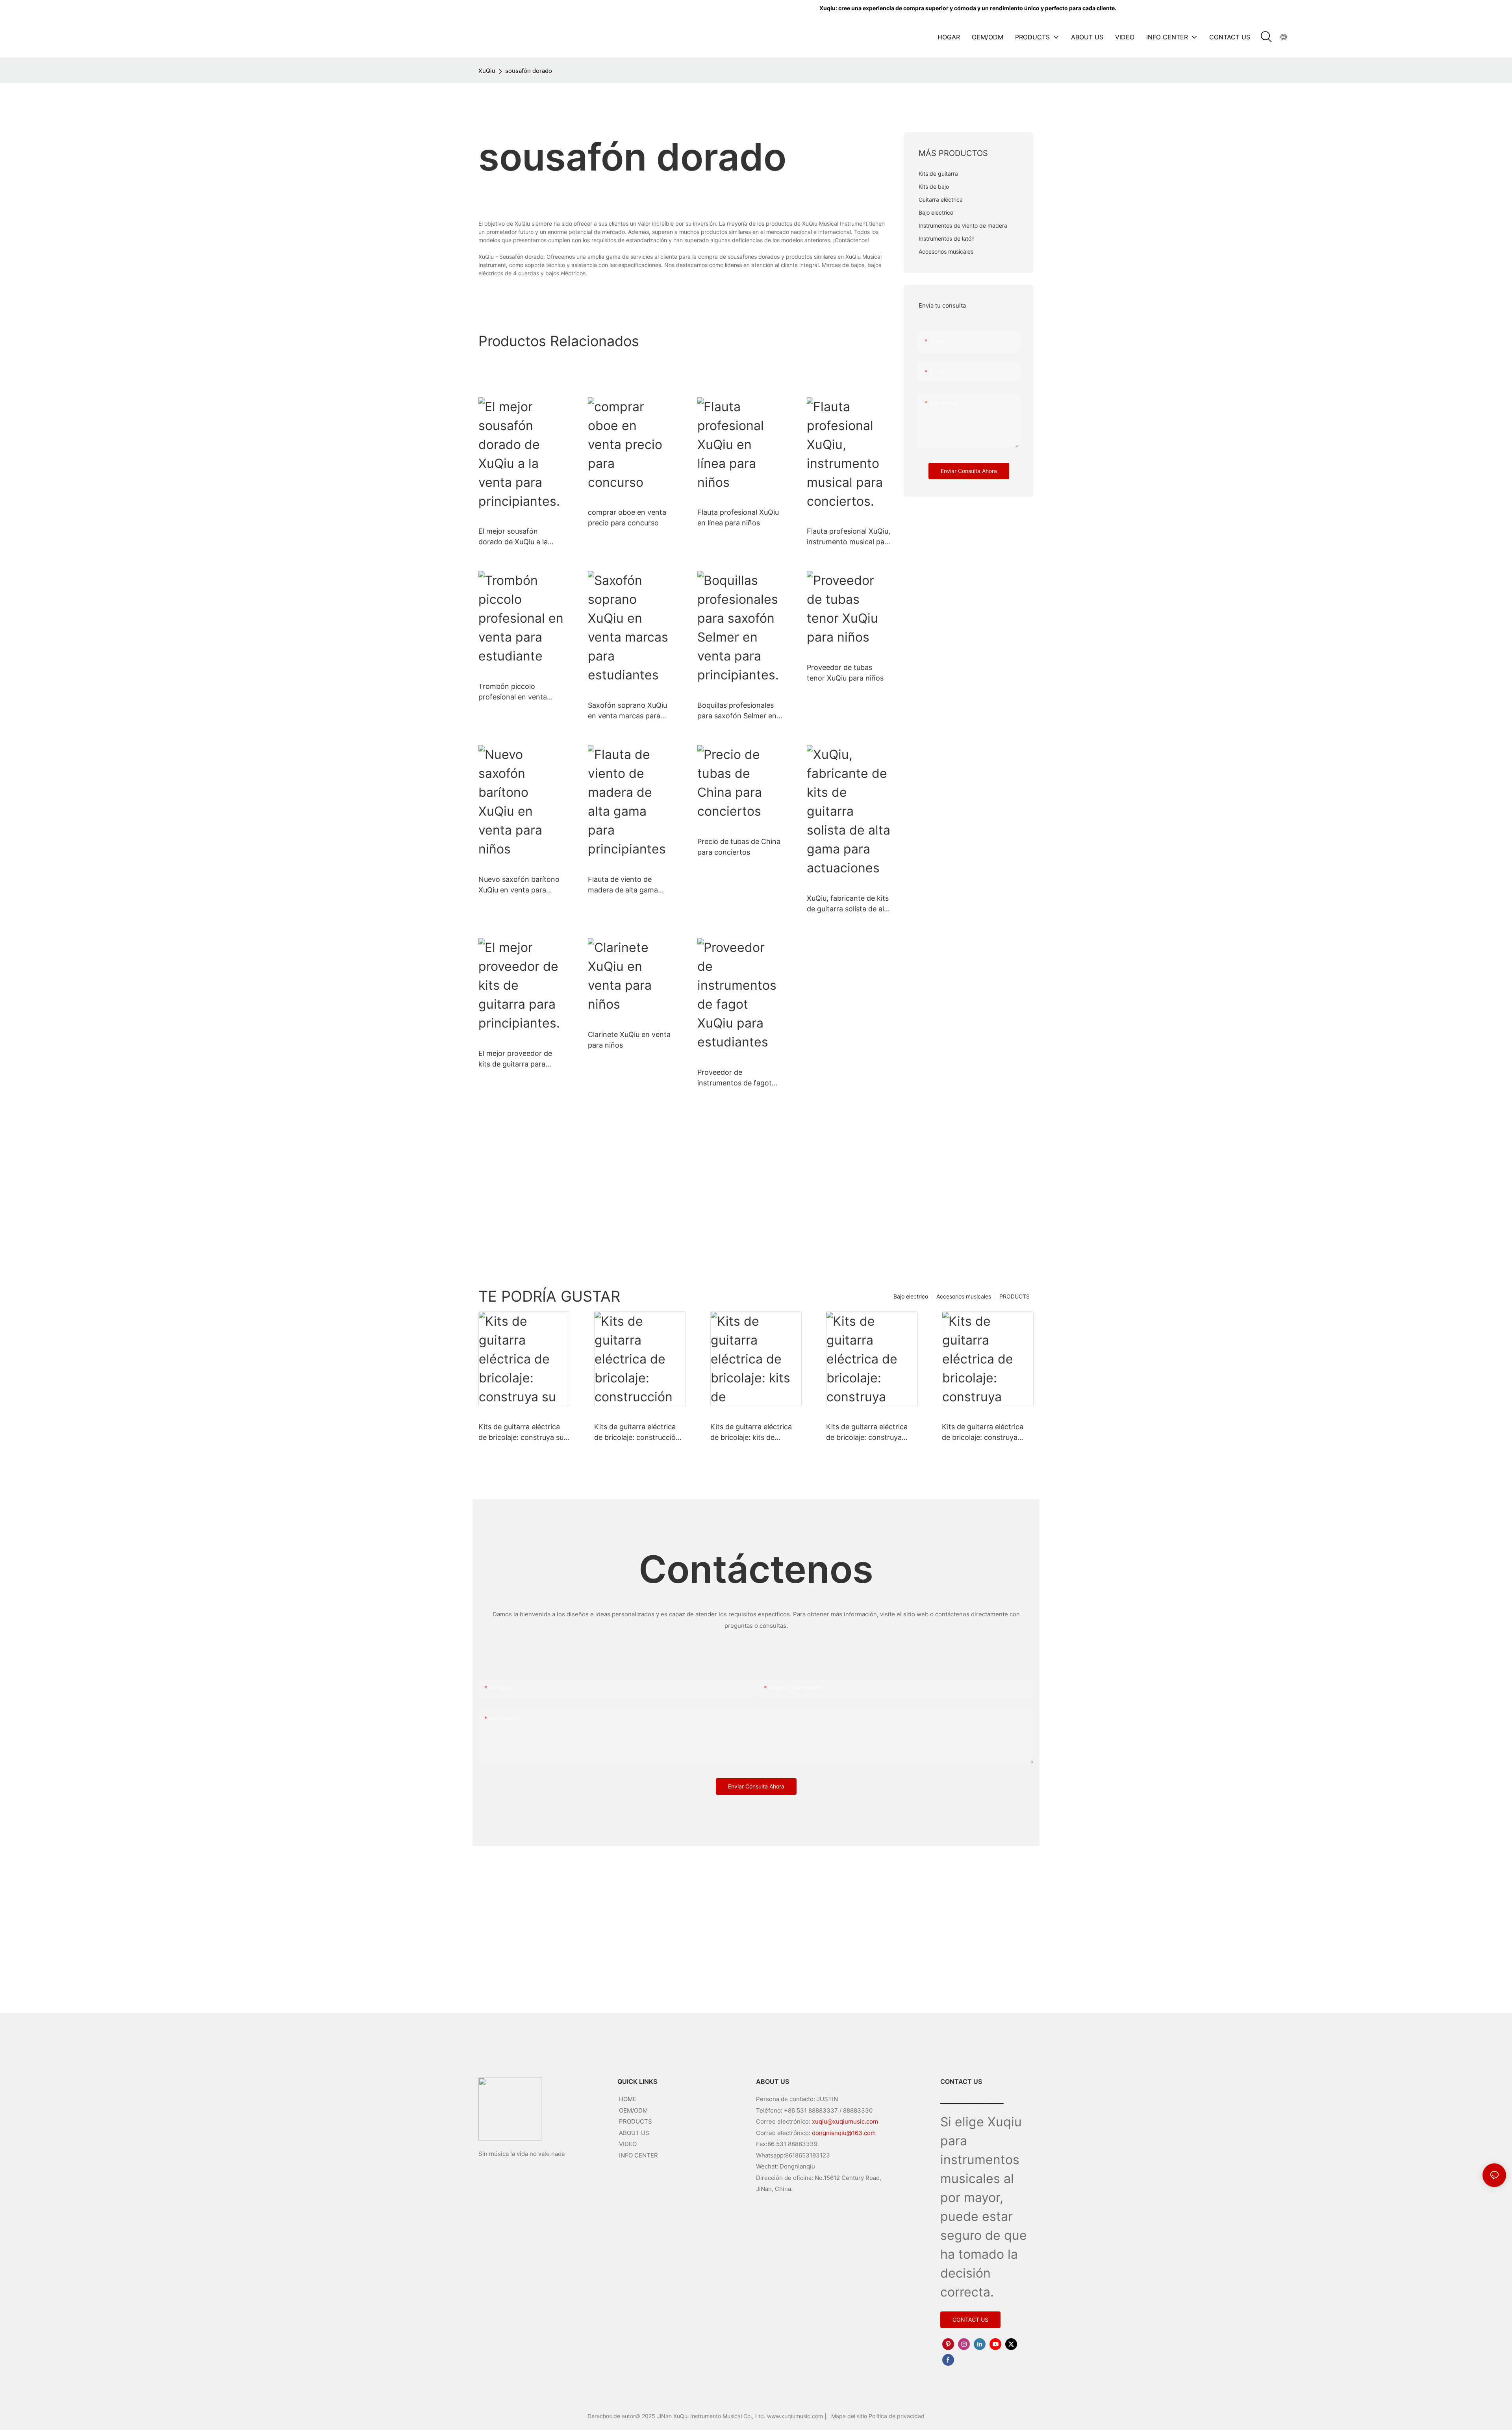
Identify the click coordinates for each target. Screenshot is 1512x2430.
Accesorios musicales (964, 1296)
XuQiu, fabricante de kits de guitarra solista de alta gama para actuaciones (849, 904)
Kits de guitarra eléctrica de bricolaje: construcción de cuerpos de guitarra (637, 1433)
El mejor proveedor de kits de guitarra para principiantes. (515, 1059)
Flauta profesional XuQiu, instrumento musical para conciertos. (849, 537)
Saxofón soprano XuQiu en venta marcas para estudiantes (627, 711)
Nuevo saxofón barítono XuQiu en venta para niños (519, 885)
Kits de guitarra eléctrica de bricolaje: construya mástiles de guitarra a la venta (983, 1433)
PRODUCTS (1014, 1296)
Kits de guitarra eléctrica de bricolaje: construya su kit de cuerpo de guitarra (521, 1433)
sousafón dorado (529, 71)
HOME (628, 2099)
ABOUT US (634, 2133)
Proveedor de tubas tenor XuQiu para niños (845, 673)
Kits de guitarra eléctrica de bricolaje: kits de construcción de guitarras (753, 1433)
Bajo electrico (911, 1296)
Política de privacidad (897, 2416)
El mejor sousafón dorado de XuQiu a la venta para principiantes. (520, 537)
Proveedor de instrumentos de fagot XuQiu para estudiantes (736, 1078)
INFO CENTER (638, 2155)
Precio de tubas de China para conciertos (739, 847)
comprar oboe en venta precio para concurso (627, 518)
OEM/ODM (633, 2110)
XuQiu (487, 71)
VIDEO (628, 2144)
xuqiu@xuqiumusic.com (845, 2121)
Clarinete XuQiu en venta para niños (629, 1040)
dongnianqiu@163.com (844, 2133)
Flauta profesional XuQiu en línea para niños (738, 518)
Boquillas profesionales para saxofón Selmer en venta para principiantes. (739, 711)
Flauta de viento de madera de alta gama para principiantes (623, 885)
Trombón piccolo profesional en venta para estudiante (513, 692)
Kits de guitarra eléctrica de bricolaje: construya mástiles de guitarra (867, 1433)
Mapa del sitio (850, 2416)
